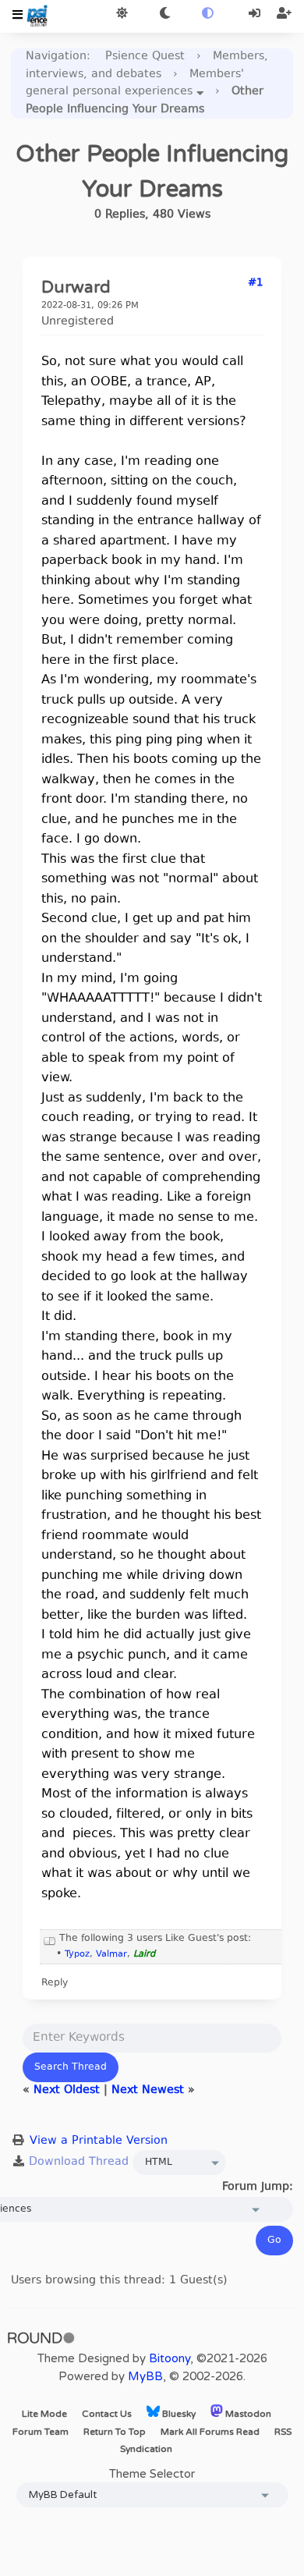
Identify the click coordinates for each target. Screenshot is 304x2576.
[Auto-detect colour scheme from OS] (208, 14)
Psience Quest (145, 57)
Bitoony (170, 2358)
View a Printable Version (99, 2141)
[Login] (256, 14)
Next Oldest (67, 2090)
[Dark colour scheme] (165, 14)
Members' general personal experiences (135, 83)
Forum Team (41, 2432)
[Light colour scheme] (122, 14)
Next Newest (148, 2090)
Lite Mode (44, 2414)
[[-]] (50, 1939)
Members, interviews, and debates (147, 66)
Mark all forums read (210, 2432)
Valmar (111, 1955)
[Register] (284, 14)
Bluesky (178, 2414)
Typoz (77, 1955)
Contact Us (107, 2414)
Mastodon (247, 2414)
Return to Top (115, 2432)
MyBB (145, 2376)
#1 (255, 283)
